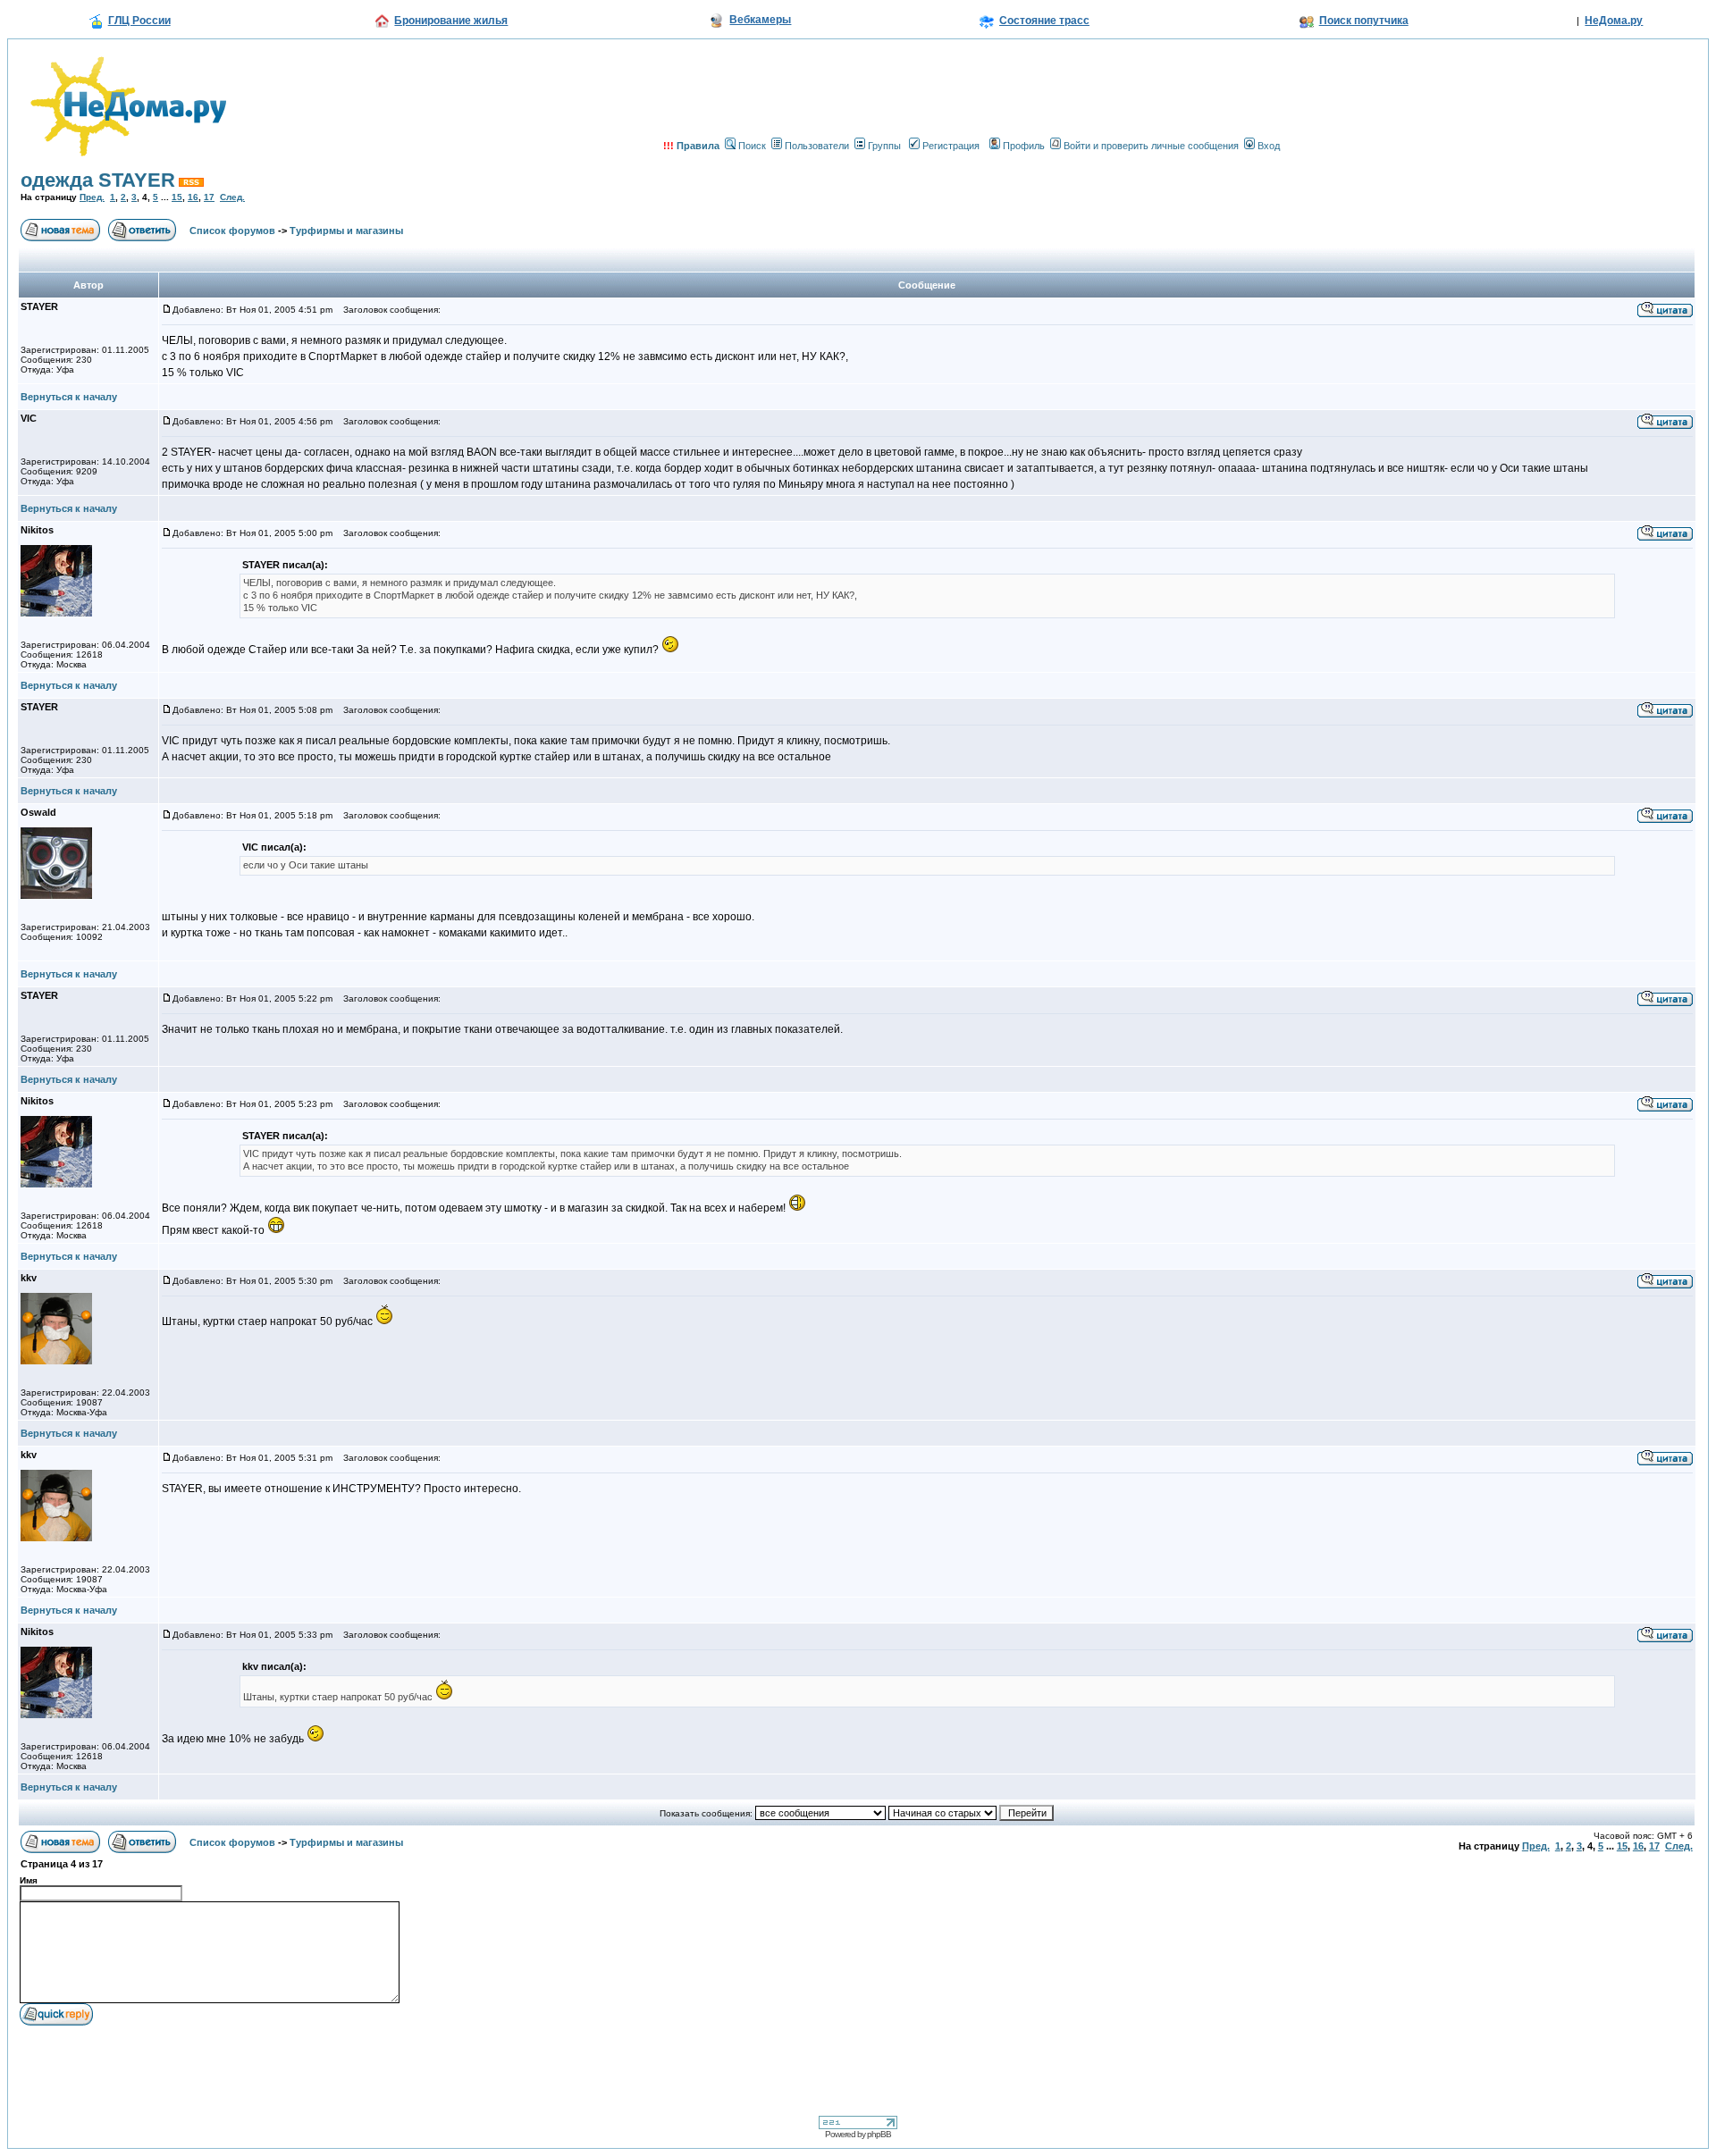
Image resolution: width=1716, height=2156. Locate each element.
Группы (884, 146)
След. (232, 197)
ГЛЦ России (139, 21)
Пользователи (817, 146)
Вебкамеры (760, 20)
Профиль (1024, 146)
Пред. (92, 197)
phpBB (879, 2134)
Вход (1269, 146)
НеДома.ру (1614, 21)
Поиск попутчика (1364, 21)
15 (177, 197)
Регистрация (951, 146)
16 (193, 197)
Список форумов (232, 231)
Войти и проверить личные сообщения (1151, 146)
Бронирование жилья (451, 21)
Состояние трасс (1044, 21)
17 (209, 197)
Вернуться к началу (69, 397)
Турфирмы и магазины (346, 231)
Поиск (752, 146)
